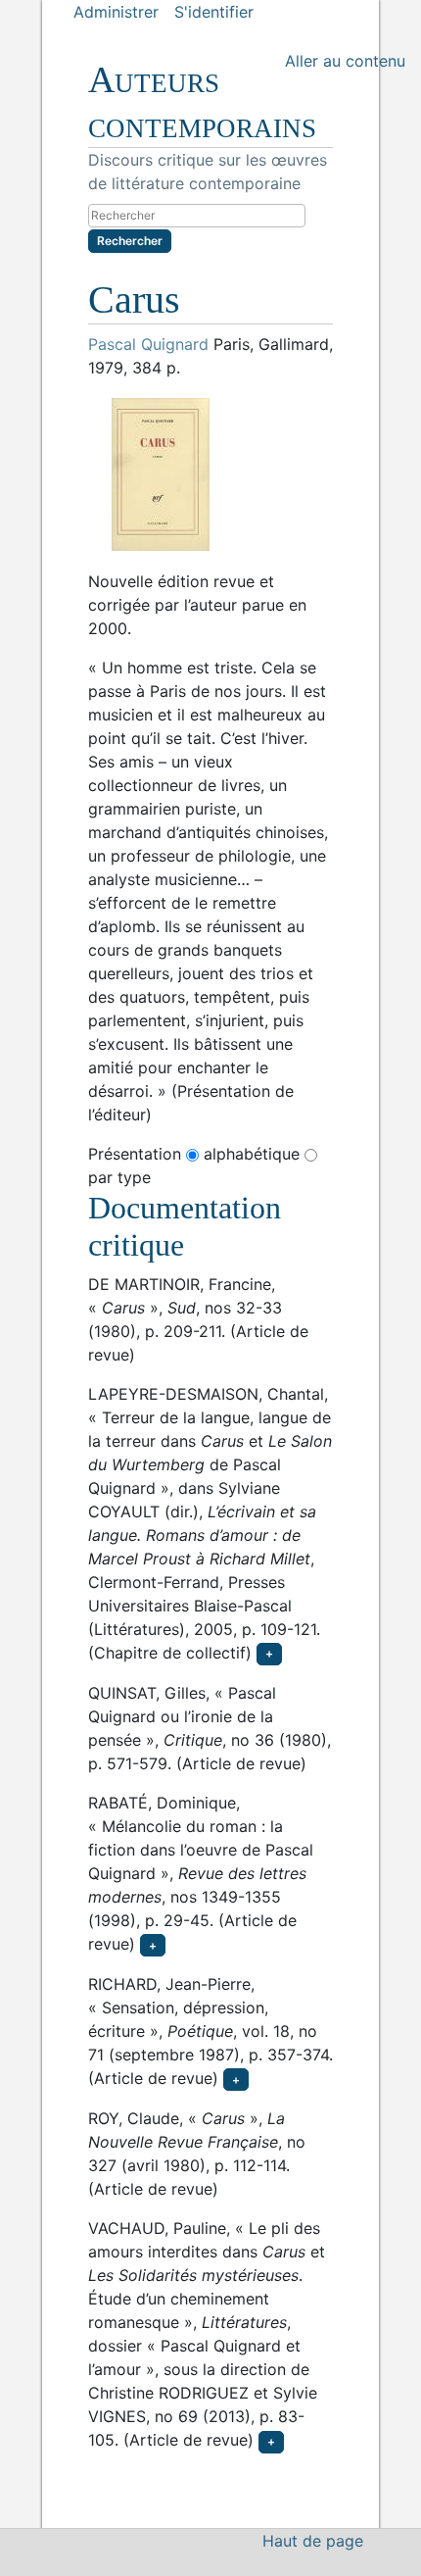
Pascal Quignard (148, 344)
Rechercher (130, 241)
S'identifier (214, 12)
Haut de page (313, 2541)
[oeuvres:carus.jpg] (210, 474)
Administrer (116, 12)
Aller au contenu (345, 61)
